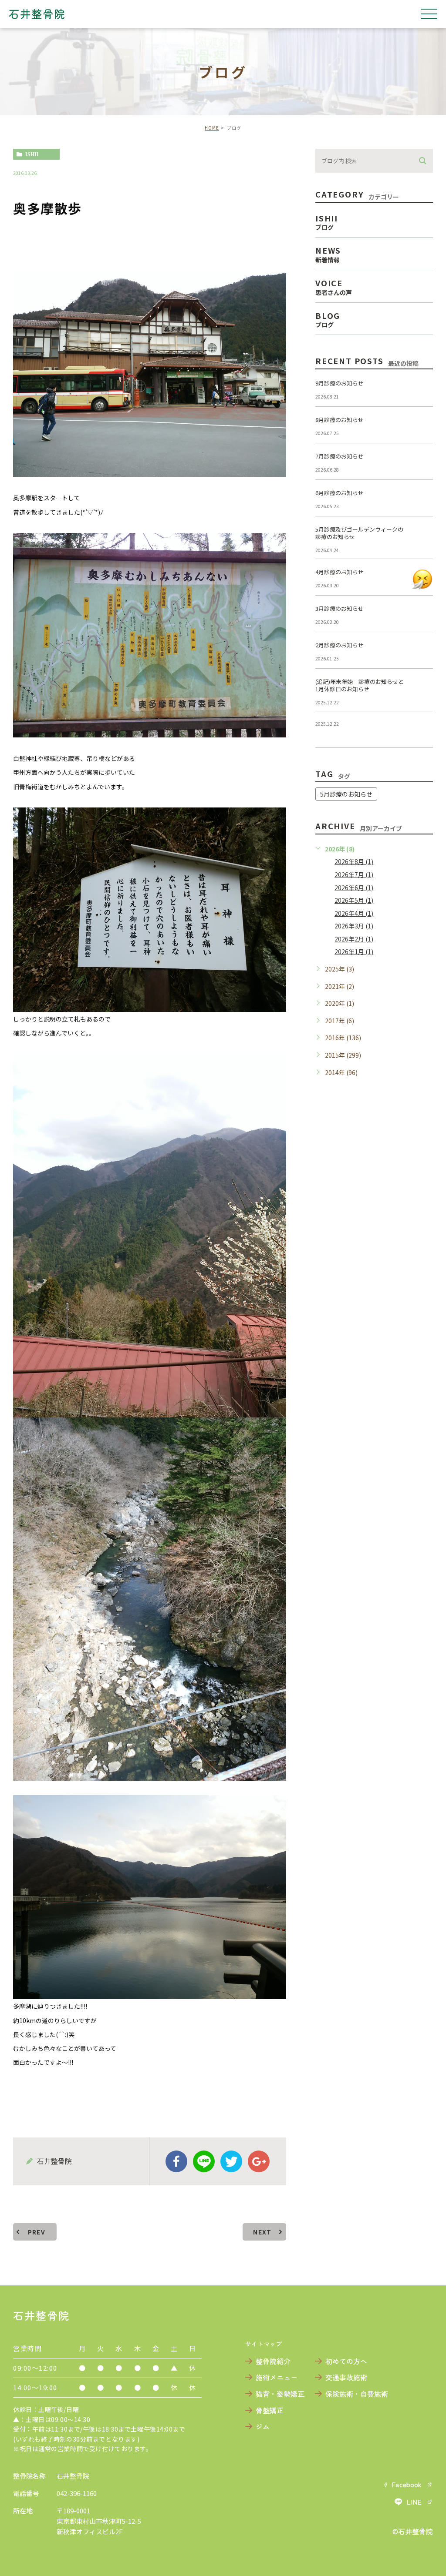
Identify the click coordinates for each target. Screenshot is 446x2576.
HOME (212, 128)
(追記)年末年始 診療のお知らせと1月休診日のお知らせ (360, 685)
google (259, 2161)
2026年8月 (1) (354, 861)
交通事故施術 (346, 2377)
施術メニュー (277, 2377)
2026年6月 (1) (354, 888)
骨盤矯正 (270, 2410)
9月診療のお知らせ (340, 383)
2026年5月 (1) (354, 900)
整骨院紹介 (273, 2361)
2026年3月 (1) (354, 926)
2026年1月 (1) (354, 951)
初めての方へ (346, 2361)
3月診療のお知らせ (340, 608)
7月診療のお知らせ (340, 456)
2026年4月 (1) (354, 913)
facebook (176, 2161)
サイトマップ (264, 2344)
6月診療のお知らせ (340, 493)
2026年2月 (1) (354, 939)
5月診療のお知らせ (346, 794)
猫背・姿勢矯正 (280, 2394)
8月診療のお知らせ (340, 420)
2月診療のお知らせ (340, 645)
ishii (32, 154)
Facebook (407, 2484)
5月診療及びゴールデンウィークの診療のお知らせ (359, 533)
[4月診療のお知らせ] (422, 579)
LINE (414, 2502)
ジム (263, 2426)
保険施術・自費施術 (357, 2394)
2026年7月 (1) (354, 874)
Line (204, 2161)
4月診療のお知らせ (340, 572)
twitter (231, 2161)
